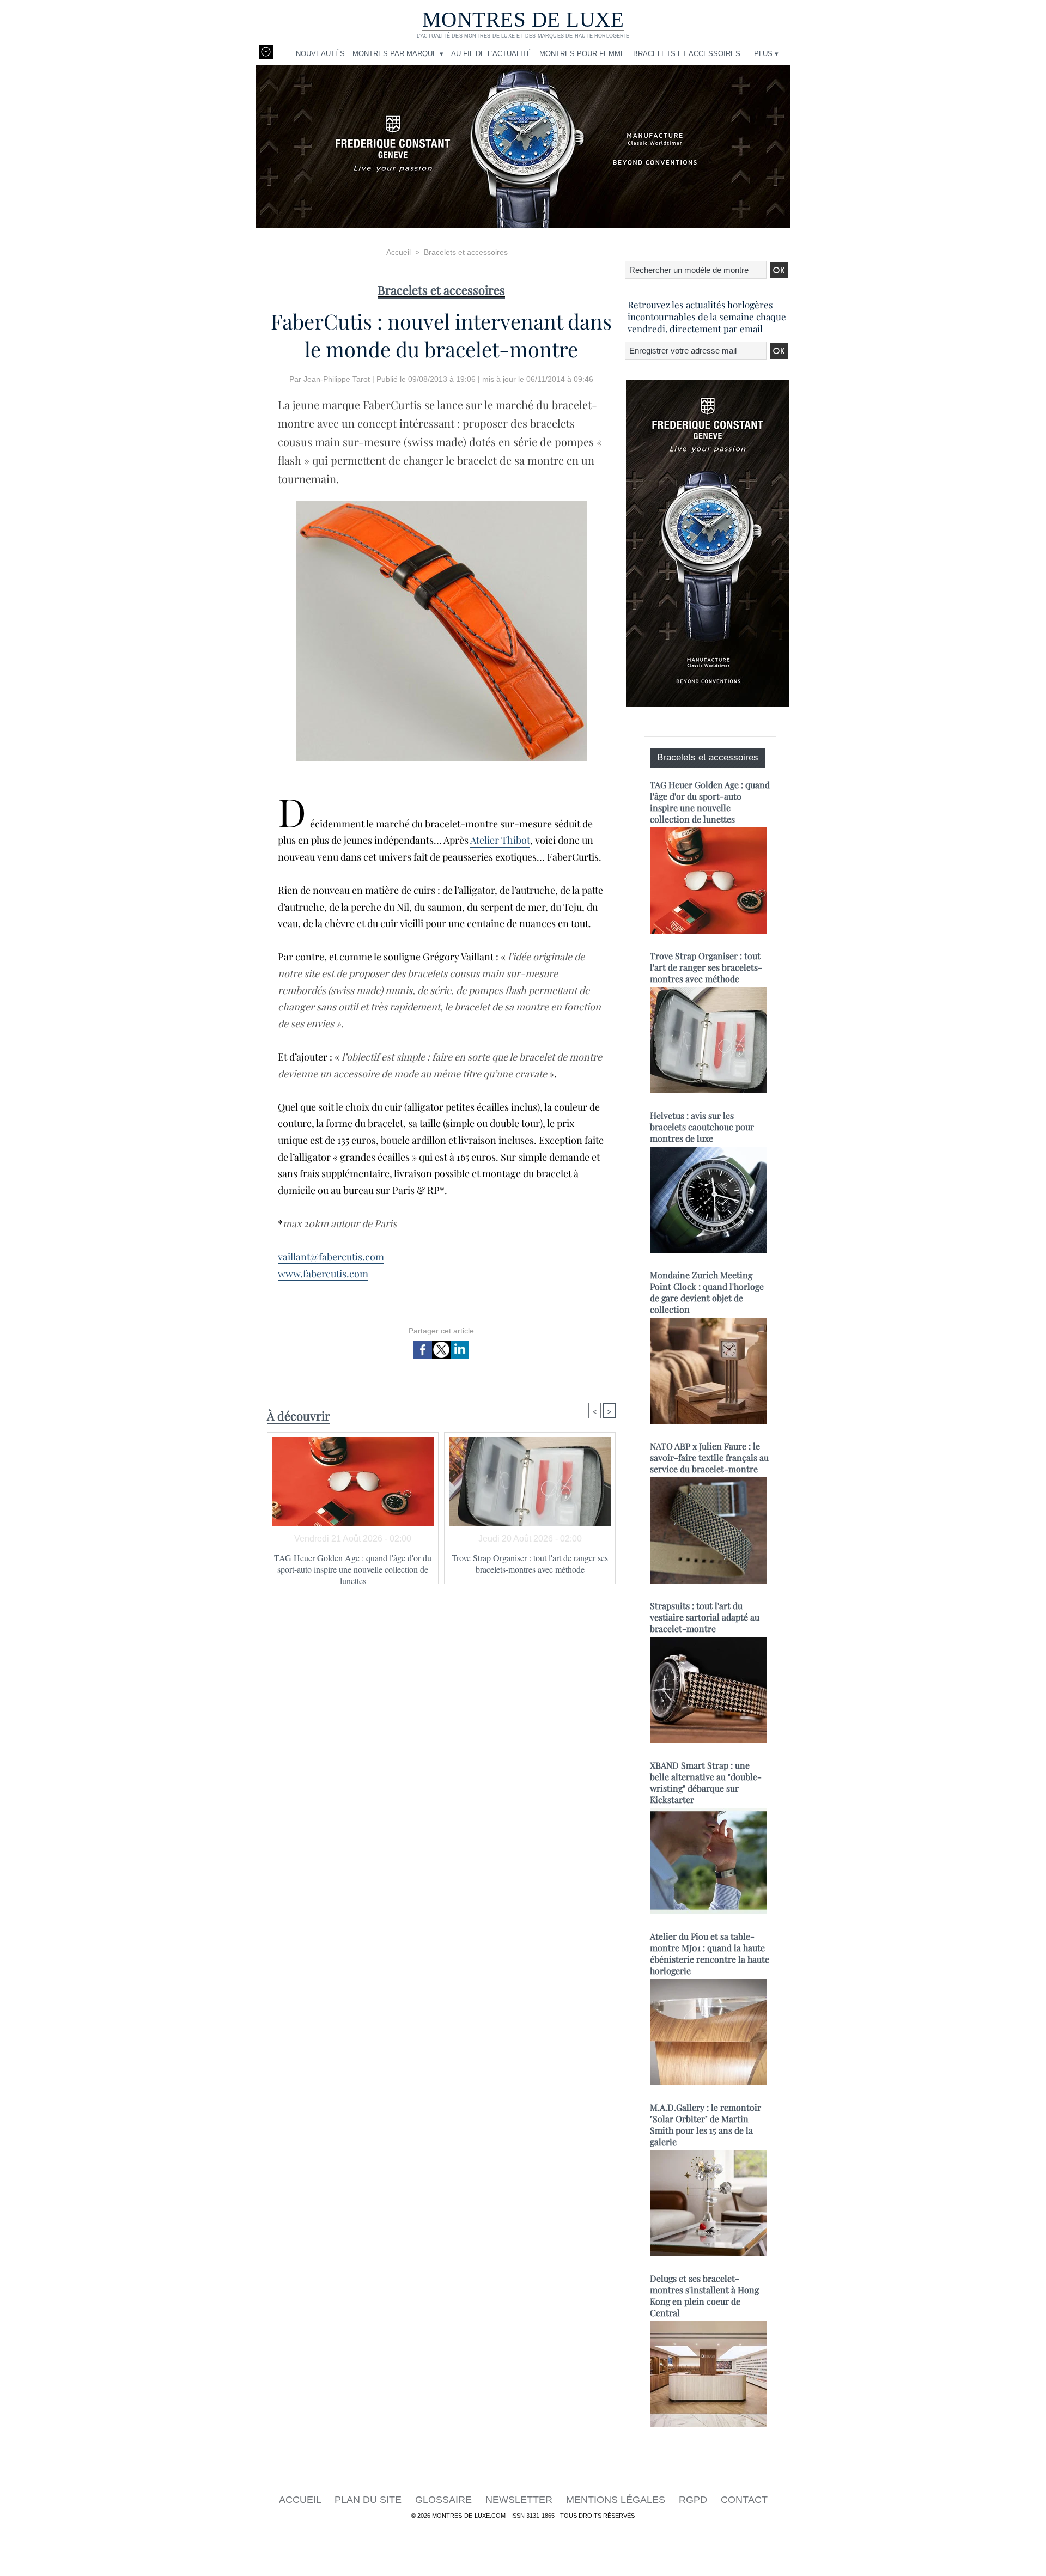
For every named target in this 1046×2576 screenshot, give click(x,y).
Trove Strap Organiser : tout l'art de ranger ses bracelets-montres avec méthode (530, 1563)
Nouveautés (320, 54)
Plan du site (369, 2500)
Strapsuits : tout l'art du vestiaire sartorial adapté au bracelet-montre (705, 1617)
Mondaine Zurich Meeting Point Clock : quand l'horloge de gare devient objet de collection (707, 1292)
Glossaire (445, 2500)
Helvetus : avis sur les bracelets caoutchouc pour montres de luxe (702, 1127)
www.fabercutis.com (323, 1274)
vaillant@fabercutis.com (331, 1257)
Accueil (399, 252)
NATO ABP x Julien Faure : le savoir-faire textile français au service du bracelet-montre (709, 1457)
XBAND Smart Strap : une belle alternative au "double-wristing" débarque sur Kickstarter (706, 1782)
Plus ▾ (766, 54)
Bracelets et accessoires (687, 54)
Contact (744, 2500)
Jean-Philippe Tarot (337, 379)
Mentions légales (617, 2500)
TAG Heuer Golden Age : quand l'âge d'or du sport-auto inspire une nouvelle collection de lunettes (353, 1566)
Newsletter (520, 2500)
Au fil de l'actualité (491, 54)
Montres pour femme (582, 54)
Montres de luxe (523, 19)
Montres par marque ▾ (398, 54)
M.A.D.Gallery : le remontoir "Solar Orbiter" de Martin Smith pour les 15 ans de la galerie (706, 2124)
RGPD (694, 2500)
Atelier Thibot (500, 840)
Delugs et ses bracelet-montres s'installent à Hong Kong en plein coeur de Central (704, 2295)
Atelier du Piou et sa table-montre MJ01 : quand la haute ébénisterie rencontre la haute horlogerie (710, 1953)
